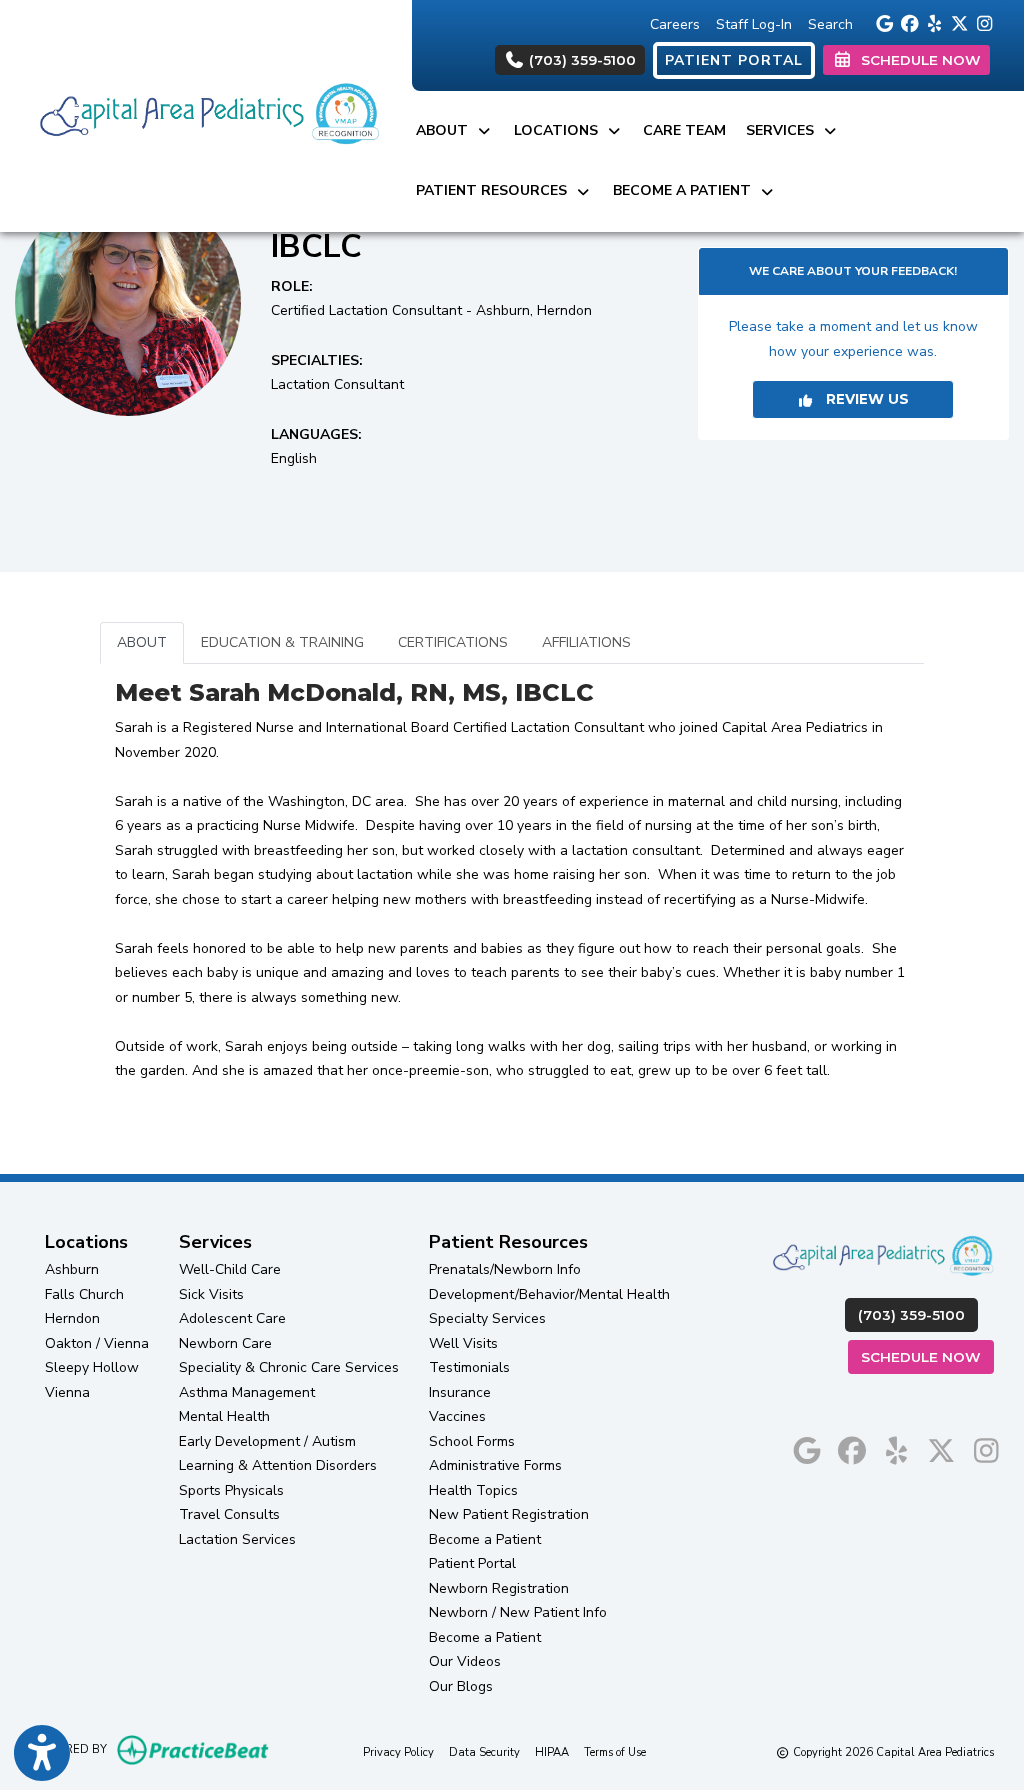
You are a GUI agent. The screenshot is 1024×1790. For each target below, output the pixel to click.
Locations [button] (560, 130)
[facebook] (906, 22)
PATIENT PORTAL (734, 60)
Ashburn (72, 1269)
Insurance (460, 1392)
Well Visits (463, 1343)
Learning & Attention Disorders (278, 1465)
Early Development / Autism (267, 1441)
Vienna (67, 1392)
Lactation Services (237, 1539)
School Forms (472, 1441)
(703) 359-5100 (580, 60)
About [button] (446, 130)
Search (830, 24)
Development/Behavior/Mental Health (549, 1294)
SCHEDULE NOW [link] (917, 60)
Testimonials (469, 1367)
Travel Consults (229, 1514)
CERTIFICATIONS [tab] (453, 642)
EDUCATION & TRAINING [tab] (282, 642)
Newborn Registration (499, 1588)
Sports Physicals (231, 1490)
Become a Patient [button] (686, 190)
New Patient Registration (509, 1514)
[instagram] (981, 22)
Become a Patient (485, 1539)
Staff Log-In (754, 24)
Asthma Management (247, 1392)
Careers (675, 24)
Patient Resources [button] (495, 190)
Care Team (684, 130)
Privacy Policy (398, 1752)
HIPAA (552, 1752)
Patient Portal (472, 1563)
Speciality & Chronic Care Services (289, 1367)
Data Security (484, 1752)
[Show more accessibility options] (42, 1753)
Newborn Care (225, 1343)
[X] (956, 22)
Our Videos (465, 1661)
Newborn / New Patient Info (518, 1612)
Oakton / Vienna (97, 1343)
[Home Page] (206, 114)
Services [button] (784, 130)
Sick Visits (211, 1294)
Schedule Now (927, 1356)
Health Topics (473, 1490)
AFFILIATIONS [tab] (586, 642)
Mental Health (224, 1416)
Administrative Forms (495, 1465)
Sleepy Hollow (92, 1367)
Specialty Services (487, 1318)
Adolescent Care (232, 1318)
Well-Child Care (230, 1269)
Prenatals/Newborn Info (505, 1269)
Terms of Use (615, 1752)
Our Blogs (461, 1686)
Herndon (72, 1318)
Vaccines (457, 1416)
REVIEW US (861, 399)
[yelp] (931, 22)
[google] (881, 22)
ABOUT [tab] (142, 642)
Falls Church (84, 1294)
